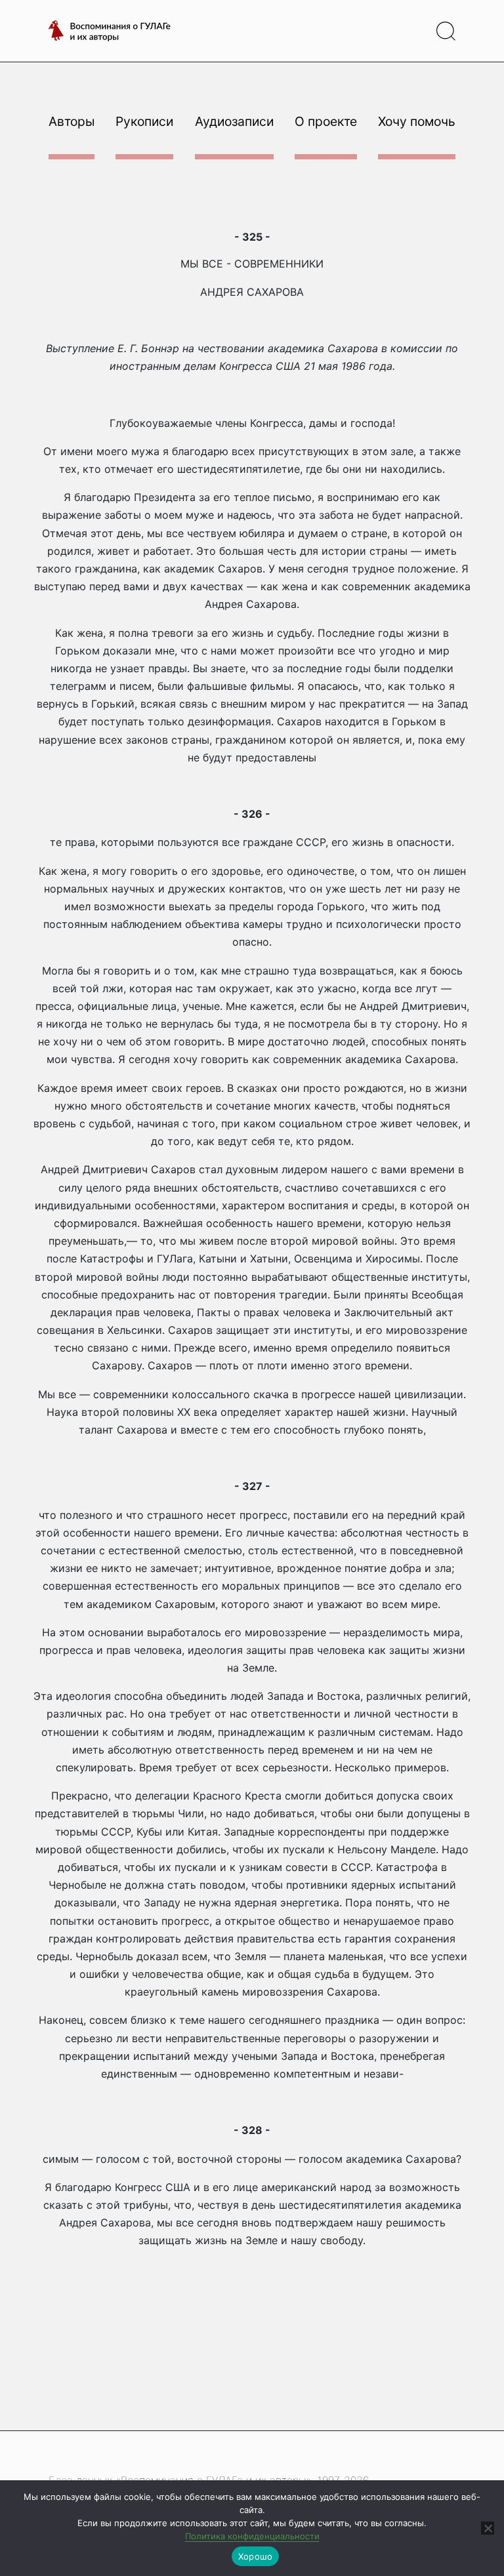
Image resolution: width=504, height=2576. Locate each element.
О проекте (326, 121)
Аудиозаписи (234, 121)
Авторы (72, 121)
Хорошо (256, 2556)
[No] (488, 2528)
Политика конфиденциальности (252, 2536)
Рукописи (144, 121)
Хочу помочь (417, 121)
